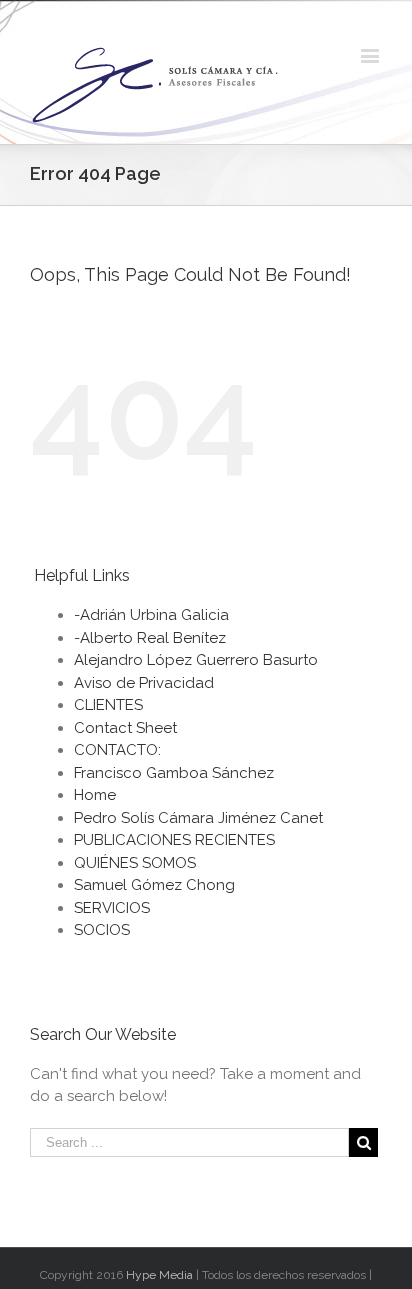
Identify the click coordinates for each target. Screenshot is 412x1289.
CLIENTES (108, 705)
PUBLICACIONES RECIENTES (174, 840)
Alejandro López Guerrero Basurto (196, 660)
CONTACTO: (117, 750)
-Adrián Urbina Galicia (151, 615)
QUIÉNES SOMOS (135, 863)
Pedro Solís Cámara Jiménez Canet (198, 818)
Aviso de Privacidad (144, 683)
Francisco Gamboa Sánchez (174, 773)
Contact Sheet (125, 728)
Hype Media (159, 1275)
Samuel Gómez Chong (154, 885)
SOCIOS (102, 930)
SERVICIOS (112, 908)
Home (95, 795)
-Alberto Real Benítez (150, 638)
